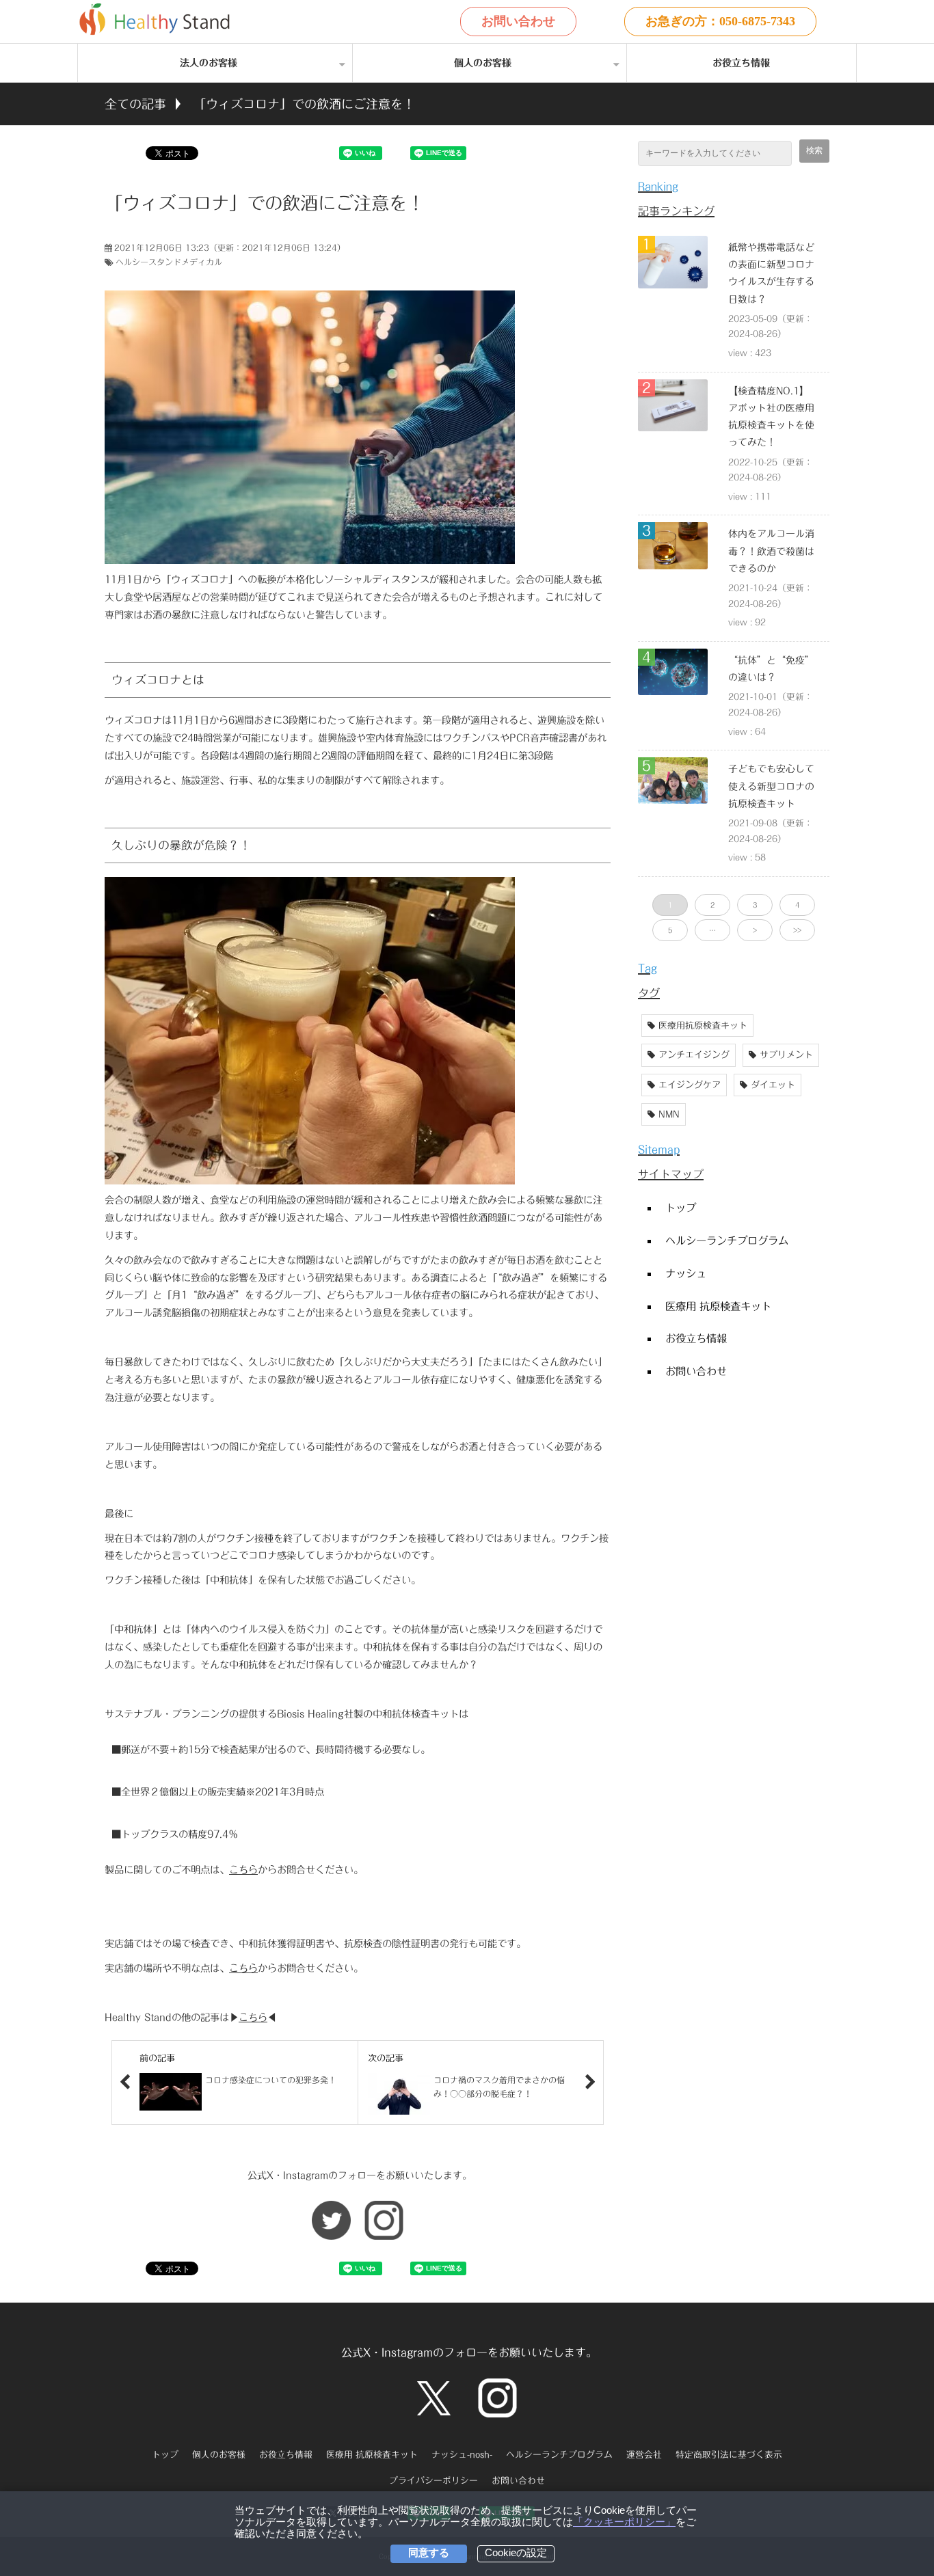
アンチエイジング (694, 1055)
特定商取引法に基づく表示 (729, 2455)
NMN (669, 1114)
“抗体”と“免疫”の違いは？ (771, 669)
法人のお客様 (209, 63)
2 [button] (712, 905)
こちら (243, 1870)
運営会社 (644, 2455)
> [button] (755, 930)
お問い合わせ (518, 21)
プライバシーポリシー (433, 2481)
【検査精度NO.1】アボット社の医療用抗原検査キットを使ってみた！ (771, 417)
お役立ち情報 (741, 63)
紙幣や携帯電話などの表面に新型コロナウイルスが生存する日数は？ (771, 273)
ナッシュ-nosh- (462, 2455)
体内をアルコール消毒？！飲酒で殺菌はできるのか (771, 551)
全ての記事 (135, 104)
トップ (681, 1208)
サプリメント (786, 1055)
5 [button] (670, 930)
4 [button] (797, 905)
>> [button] (797, 930)
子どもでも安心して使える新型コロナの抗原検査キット (771, 786)
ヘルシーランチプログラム (727, 1240)
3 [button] (755, 905)
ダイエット (773, 1085)
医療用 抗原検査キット (718, 1306)
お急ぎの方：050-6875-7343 (720, 21)
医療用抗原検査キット (703, 1026)
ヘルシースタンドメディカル (169, 262)
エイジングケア (690, 1085)
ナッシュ (686, 1273)
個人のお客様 (483, 63)
